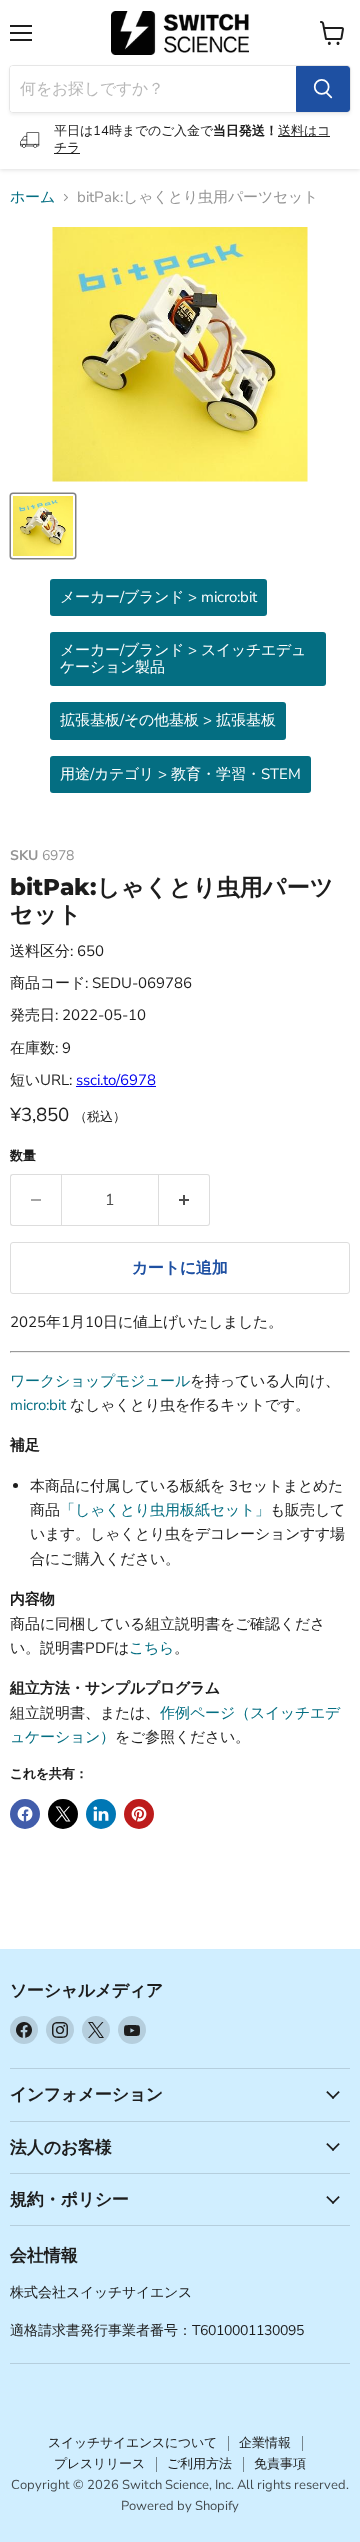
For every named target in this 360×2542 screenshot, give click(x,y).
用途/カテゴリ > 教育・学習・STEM (180, 774)
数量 (23, 1156)
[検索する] (323, 89)
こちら (151, 1648)
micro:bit (38, 1405)
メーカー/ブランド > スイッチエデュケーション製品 (183, 658)
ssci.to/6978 (116, 1080)
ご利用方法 (199, 2464)
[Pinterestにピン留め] (139, 1814)
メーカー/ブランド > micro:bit (158, 597)
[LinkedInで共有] (101, 1814)
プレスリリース (99, 2464)
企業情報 (265, 2443)
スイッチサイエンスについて (132, 2443)
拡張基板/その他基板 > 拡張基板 (168, 720)
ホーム (32, 197)
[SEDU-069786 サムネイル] (43, 526)
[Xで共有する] (63, 1814)
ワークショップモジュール (100, 1381)
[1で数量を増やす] (184, 1200)
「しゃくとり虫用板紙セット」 (165, 1510)
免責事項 (280, 2464)
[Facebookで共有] (25, 1814)
